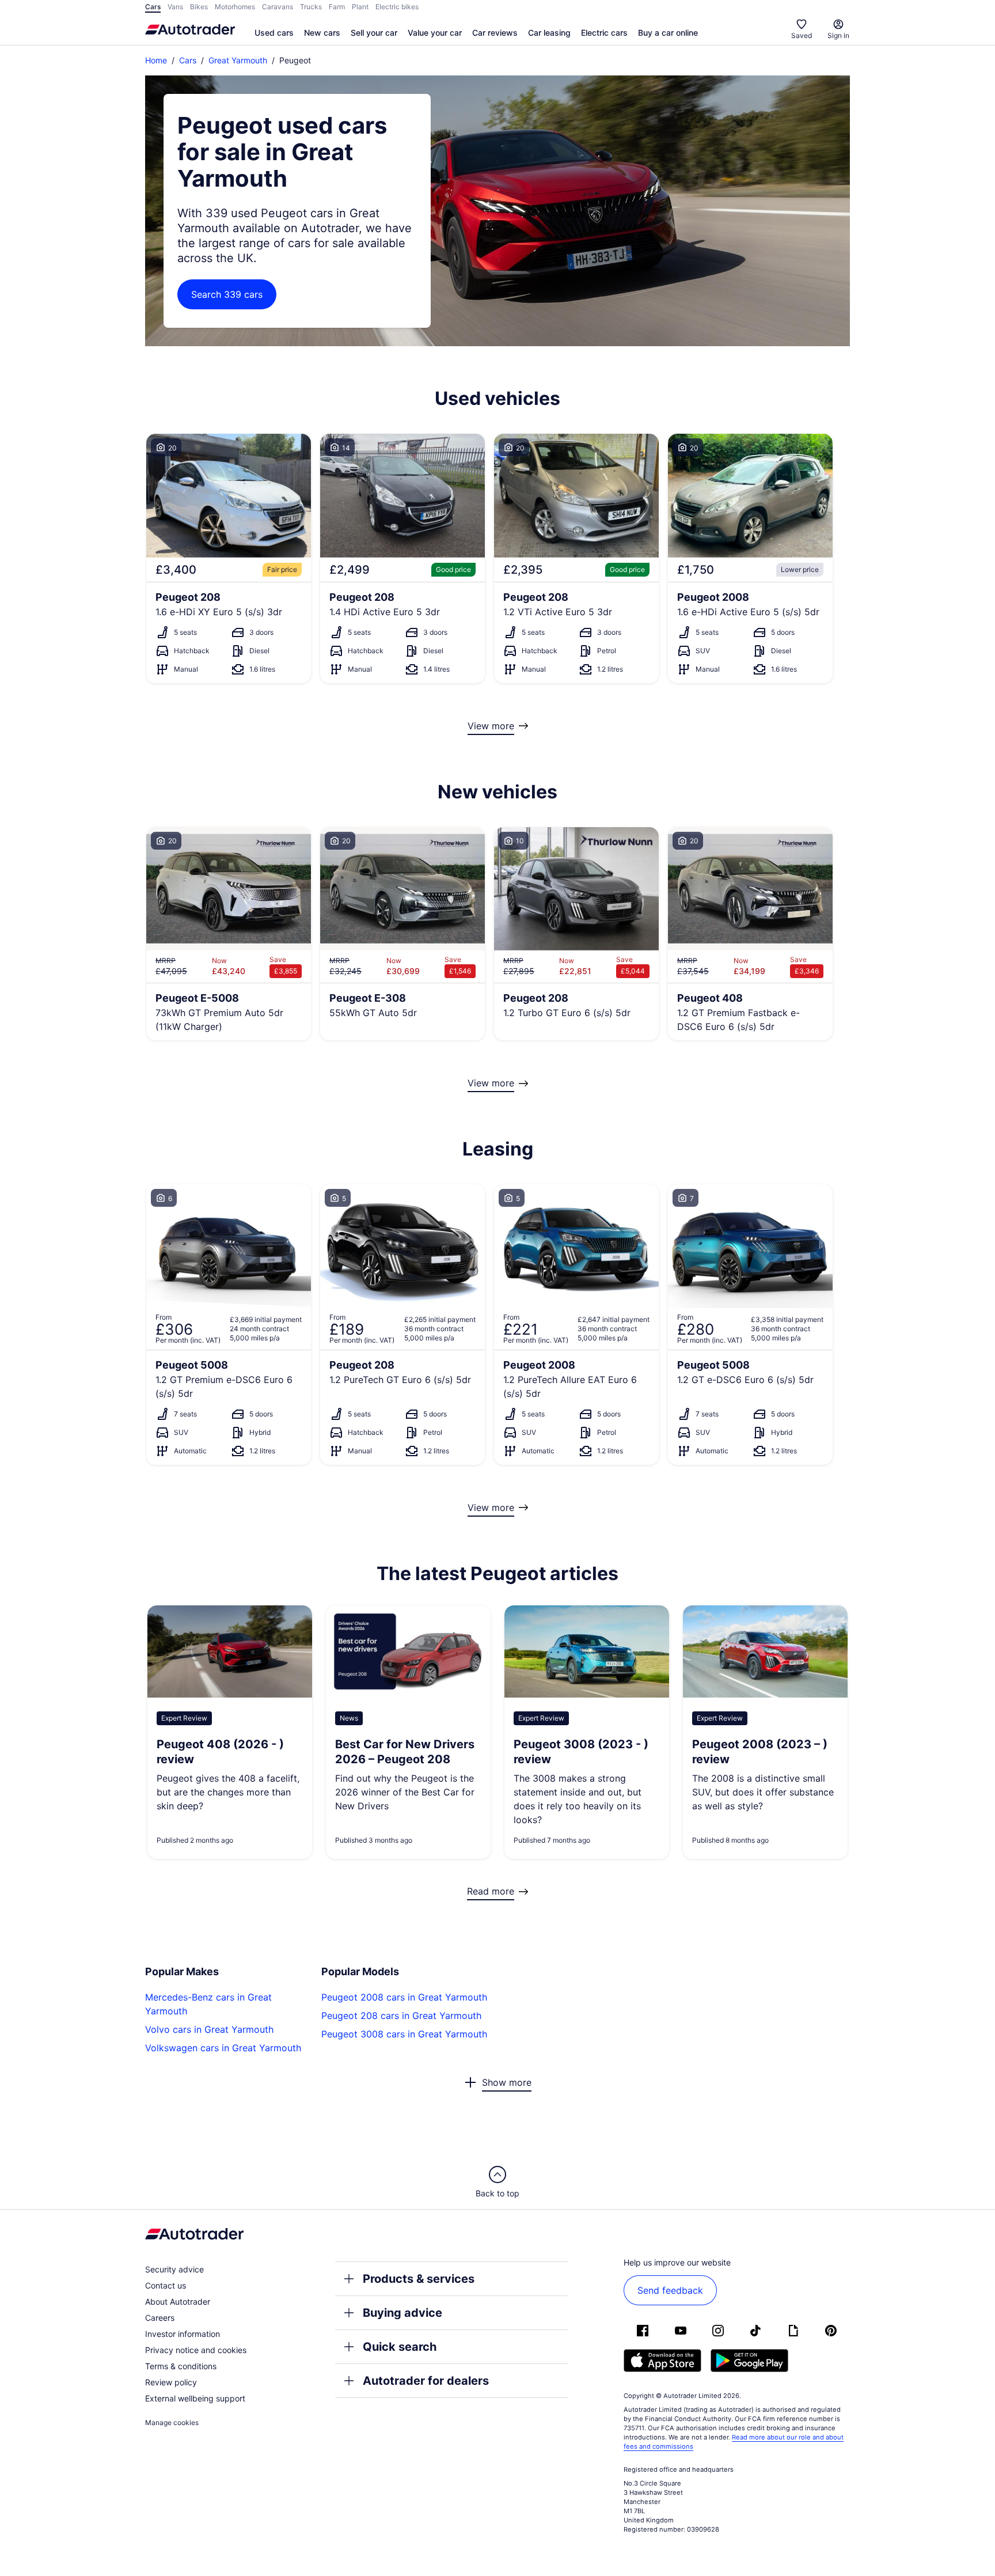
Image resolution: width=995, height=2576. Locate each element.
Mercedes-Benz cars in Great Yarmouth (208, 2004)
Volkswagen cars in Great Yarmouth (223, 2048)
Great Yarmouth (238, 60)
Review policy (171, 2382)
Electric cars (604, 33)
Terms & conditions (181, 2366)
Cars (188, 60)
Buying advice (402, 2313)
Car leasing (549, 33)
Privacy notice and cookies (196, 2350)
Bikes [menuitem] (199, 7)
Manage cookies (172, 2422)
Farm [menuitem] (337, 7)
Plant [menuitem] (360, 7)
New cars (322, 33)
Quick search (400, 2347)
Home (156, 60)
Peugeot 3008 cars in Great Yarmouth (404, 2034)
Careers (160, 2318)
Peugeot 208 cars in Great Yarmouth (401, 2016)
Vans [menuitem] (175, 7)
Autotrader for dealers (426, 2381)
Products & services (419, 2279)
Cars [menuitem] (153, 7)
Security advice (174, 2269)
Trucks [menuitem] (311, 7)
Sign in (838, 35)
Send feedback (670, 2290)
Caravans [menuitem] (278, 7)
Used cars (274, 33)
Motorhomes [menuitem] (235, 7)
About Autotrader (178, 2302)
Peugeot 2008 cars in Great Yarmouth (404, 1997)
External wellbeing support (195, 2398)
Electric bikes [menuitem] (397, 7)
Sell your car (374, 33)
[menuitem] (274, 33)
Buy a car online (668, 33)
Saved (802, 35)
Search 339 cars (227, 294)
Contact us (166, 2285)
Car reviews (495, 33)
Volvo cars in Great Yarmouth (209, 2029)
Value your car (435, 33)
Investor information (183, 2334)
